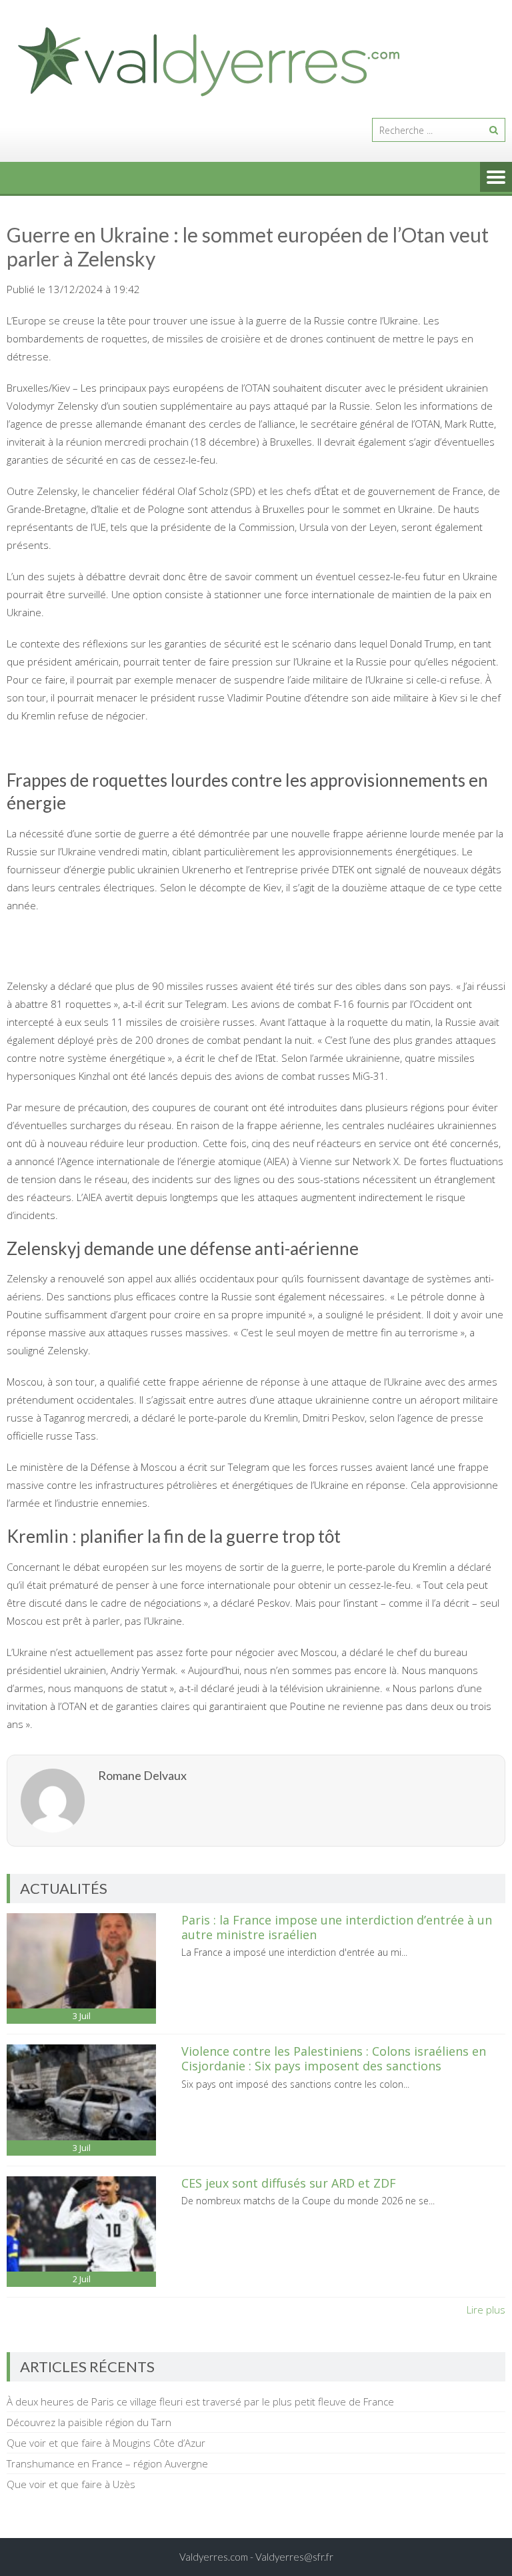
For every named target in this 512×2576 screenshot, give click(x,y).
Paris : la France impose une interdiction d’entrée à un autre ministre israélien (337, 1927)
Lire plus (486, 2310)
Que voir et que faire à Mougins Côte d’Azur (106, 2443)
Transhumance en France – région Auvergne (107, 2463)
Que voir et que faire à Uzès (71, 2484)
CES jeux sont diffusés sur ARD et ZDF (289, 2183)
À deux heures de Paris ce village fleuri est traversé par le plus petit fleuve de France (200, 2401)
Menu (496, 178)
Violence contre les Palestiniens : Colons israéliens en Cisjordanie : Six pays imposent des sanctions (334, 2058)
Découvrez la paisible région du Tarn (89, 2422)
